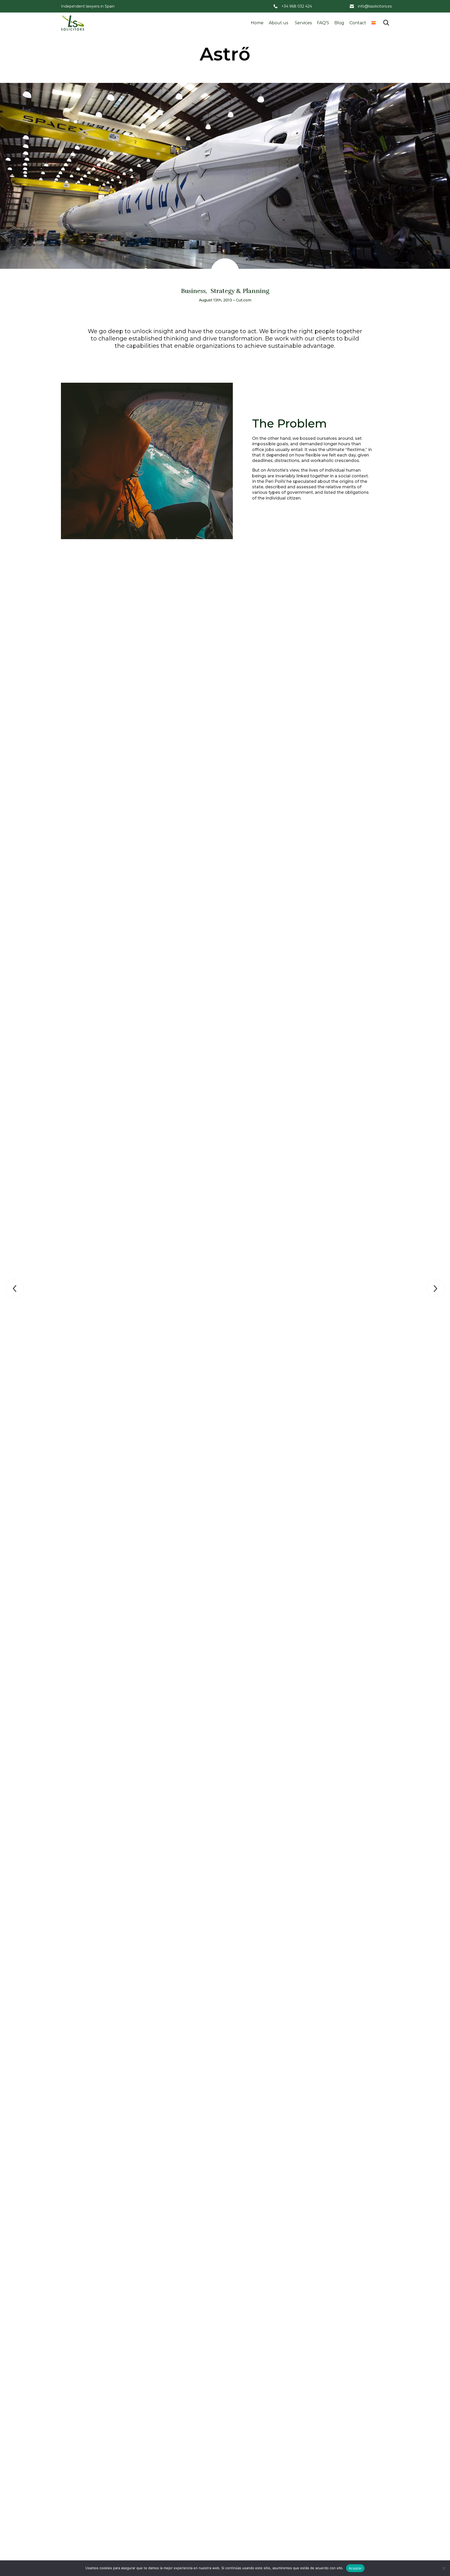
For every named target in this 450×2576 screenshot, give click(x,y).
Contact (358, 23)
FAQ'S (323, 23)
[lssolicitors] (73, 23)
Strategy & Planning (240, 291)
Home (257, 23)
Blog (339, 23)
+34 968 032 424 (297, 6)
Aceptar (355, 2568)
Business (193, 291)
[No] (443, 2568)
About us (278, 23)
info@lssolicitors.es (375, 6)
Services (303, 23)
